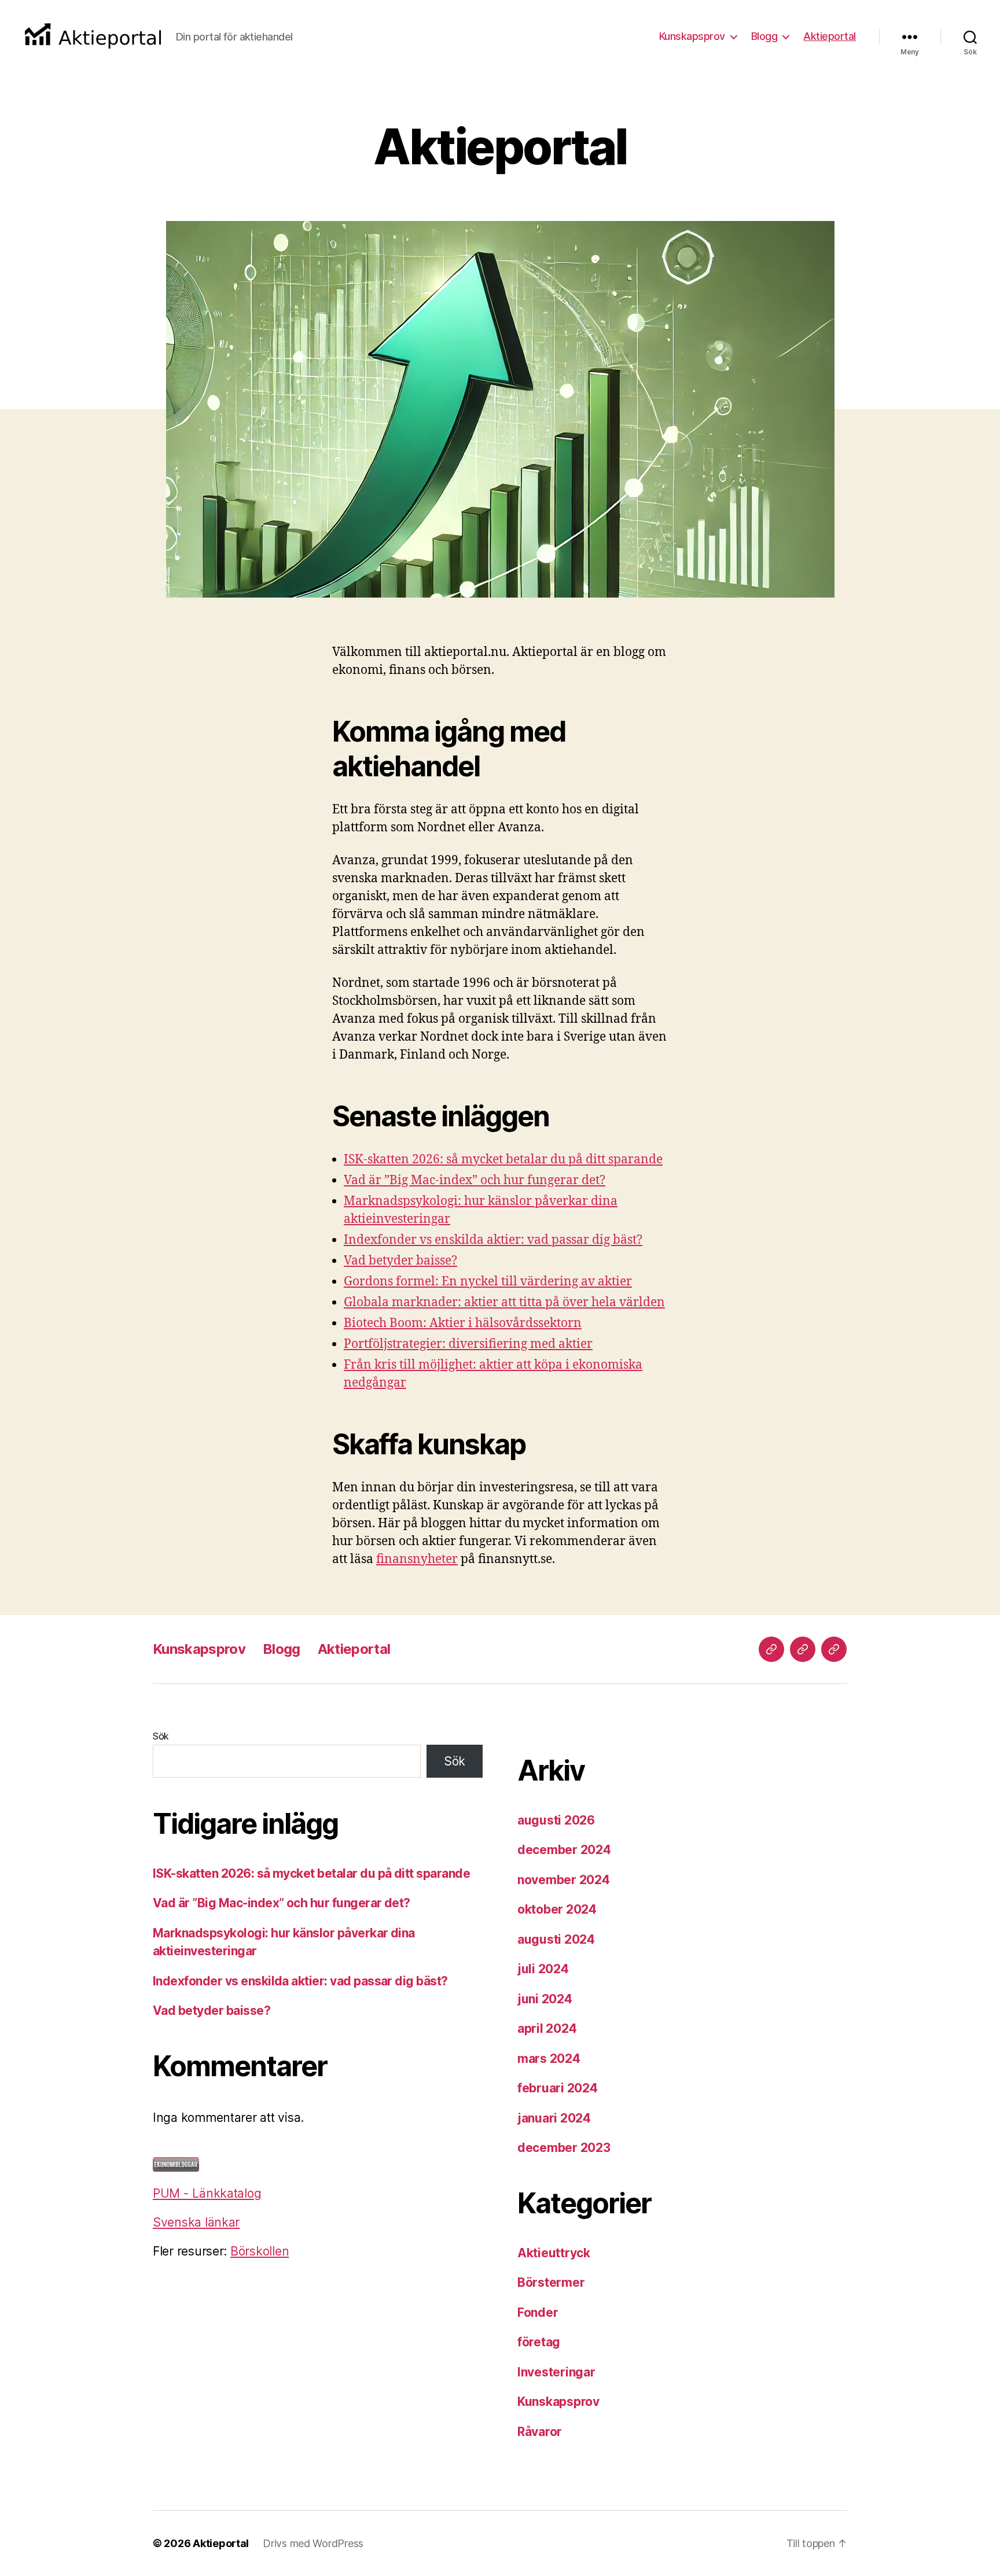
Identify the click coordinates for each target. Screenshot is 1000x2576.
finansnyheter (417, 1559)
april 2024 (547, 2028)
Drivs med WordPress (313, 2543)
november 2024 (564, 1880)
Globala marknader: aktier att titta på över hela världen (504, 1302)
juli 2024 (543, 1969)
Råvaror (540, 2432)
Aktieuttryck (554, 2253)
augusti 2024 (556, 1939)
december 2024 (564, 1850)
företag (539, 2342)
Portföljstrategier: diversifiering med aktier (468, 1344)
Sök (161, 1736)
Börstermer (551, 2282)
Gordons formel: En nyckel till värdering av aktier (488, 1282)
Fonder (538, 2312)
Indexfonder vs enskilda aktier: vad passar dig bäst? (493, 1240)
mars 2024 (549, 2059)
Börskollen (260, 2251)
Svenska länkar (196, 2222)
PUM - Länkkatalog (207, 2193)
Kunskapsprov (692, 36)
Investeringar (556, 2372)
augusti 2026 (556, 1820)
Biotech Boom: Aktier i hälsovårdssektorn (463, 1323)
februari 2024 (558, 2088)
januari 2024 (554, 2118)
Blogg (764, 36)
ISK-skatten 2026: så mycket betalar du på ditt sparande (503, 1160)
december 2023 (564, 2148)
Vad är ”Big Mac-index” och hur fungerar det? (475, 1180)
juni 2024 (545, 1999)
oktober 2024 (557, 1909)
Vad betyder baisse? (400, 1261)
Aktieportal (830, 36)
